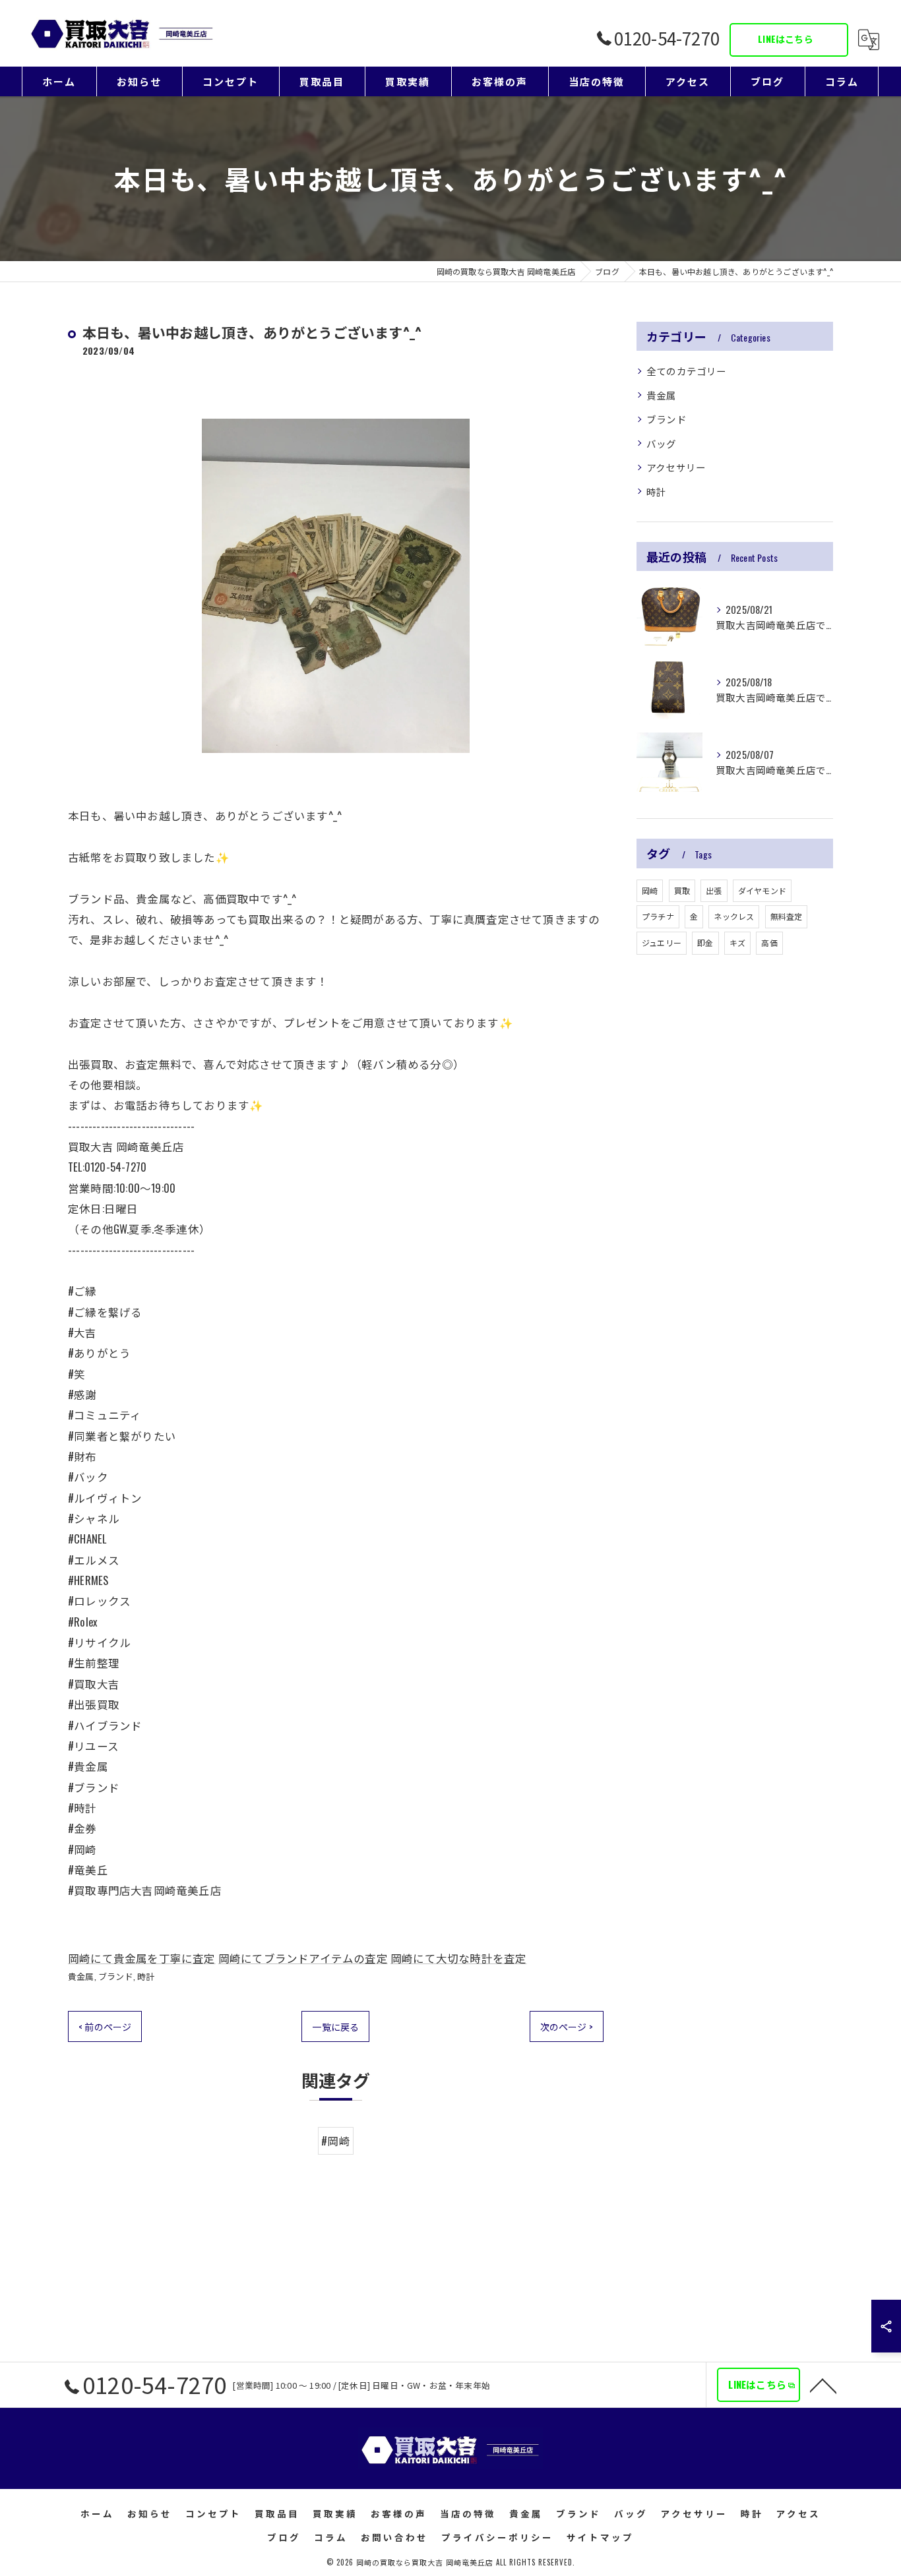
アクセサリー (676, 467)
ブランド (116, 1976)
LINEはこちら (786, 39)
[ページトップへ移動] (823, 2385)
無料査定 (787, 916)
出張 (714, 890)
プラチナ (658, 916)
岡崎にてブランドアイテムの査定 (303, 1958)
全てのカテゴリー (687, 371)
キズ (737, 943)
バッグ (662, 443)
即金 (705, 943)
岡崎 (650, 890)
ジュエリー (662, 943)
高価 (769, 943)
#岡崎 (336, 2141)
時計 (146, 1976)
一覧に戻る (335, 2026)
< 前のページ (105, 2026)
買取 (682, 890)
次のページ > (567, 2026)
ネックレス (734, 916)
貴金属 (81, 1976)
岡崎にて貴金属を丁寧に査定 (142, 1958)
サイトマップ (600, 2537)
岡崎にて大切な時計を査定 (458, 1958)
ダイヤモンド (762, 890)
